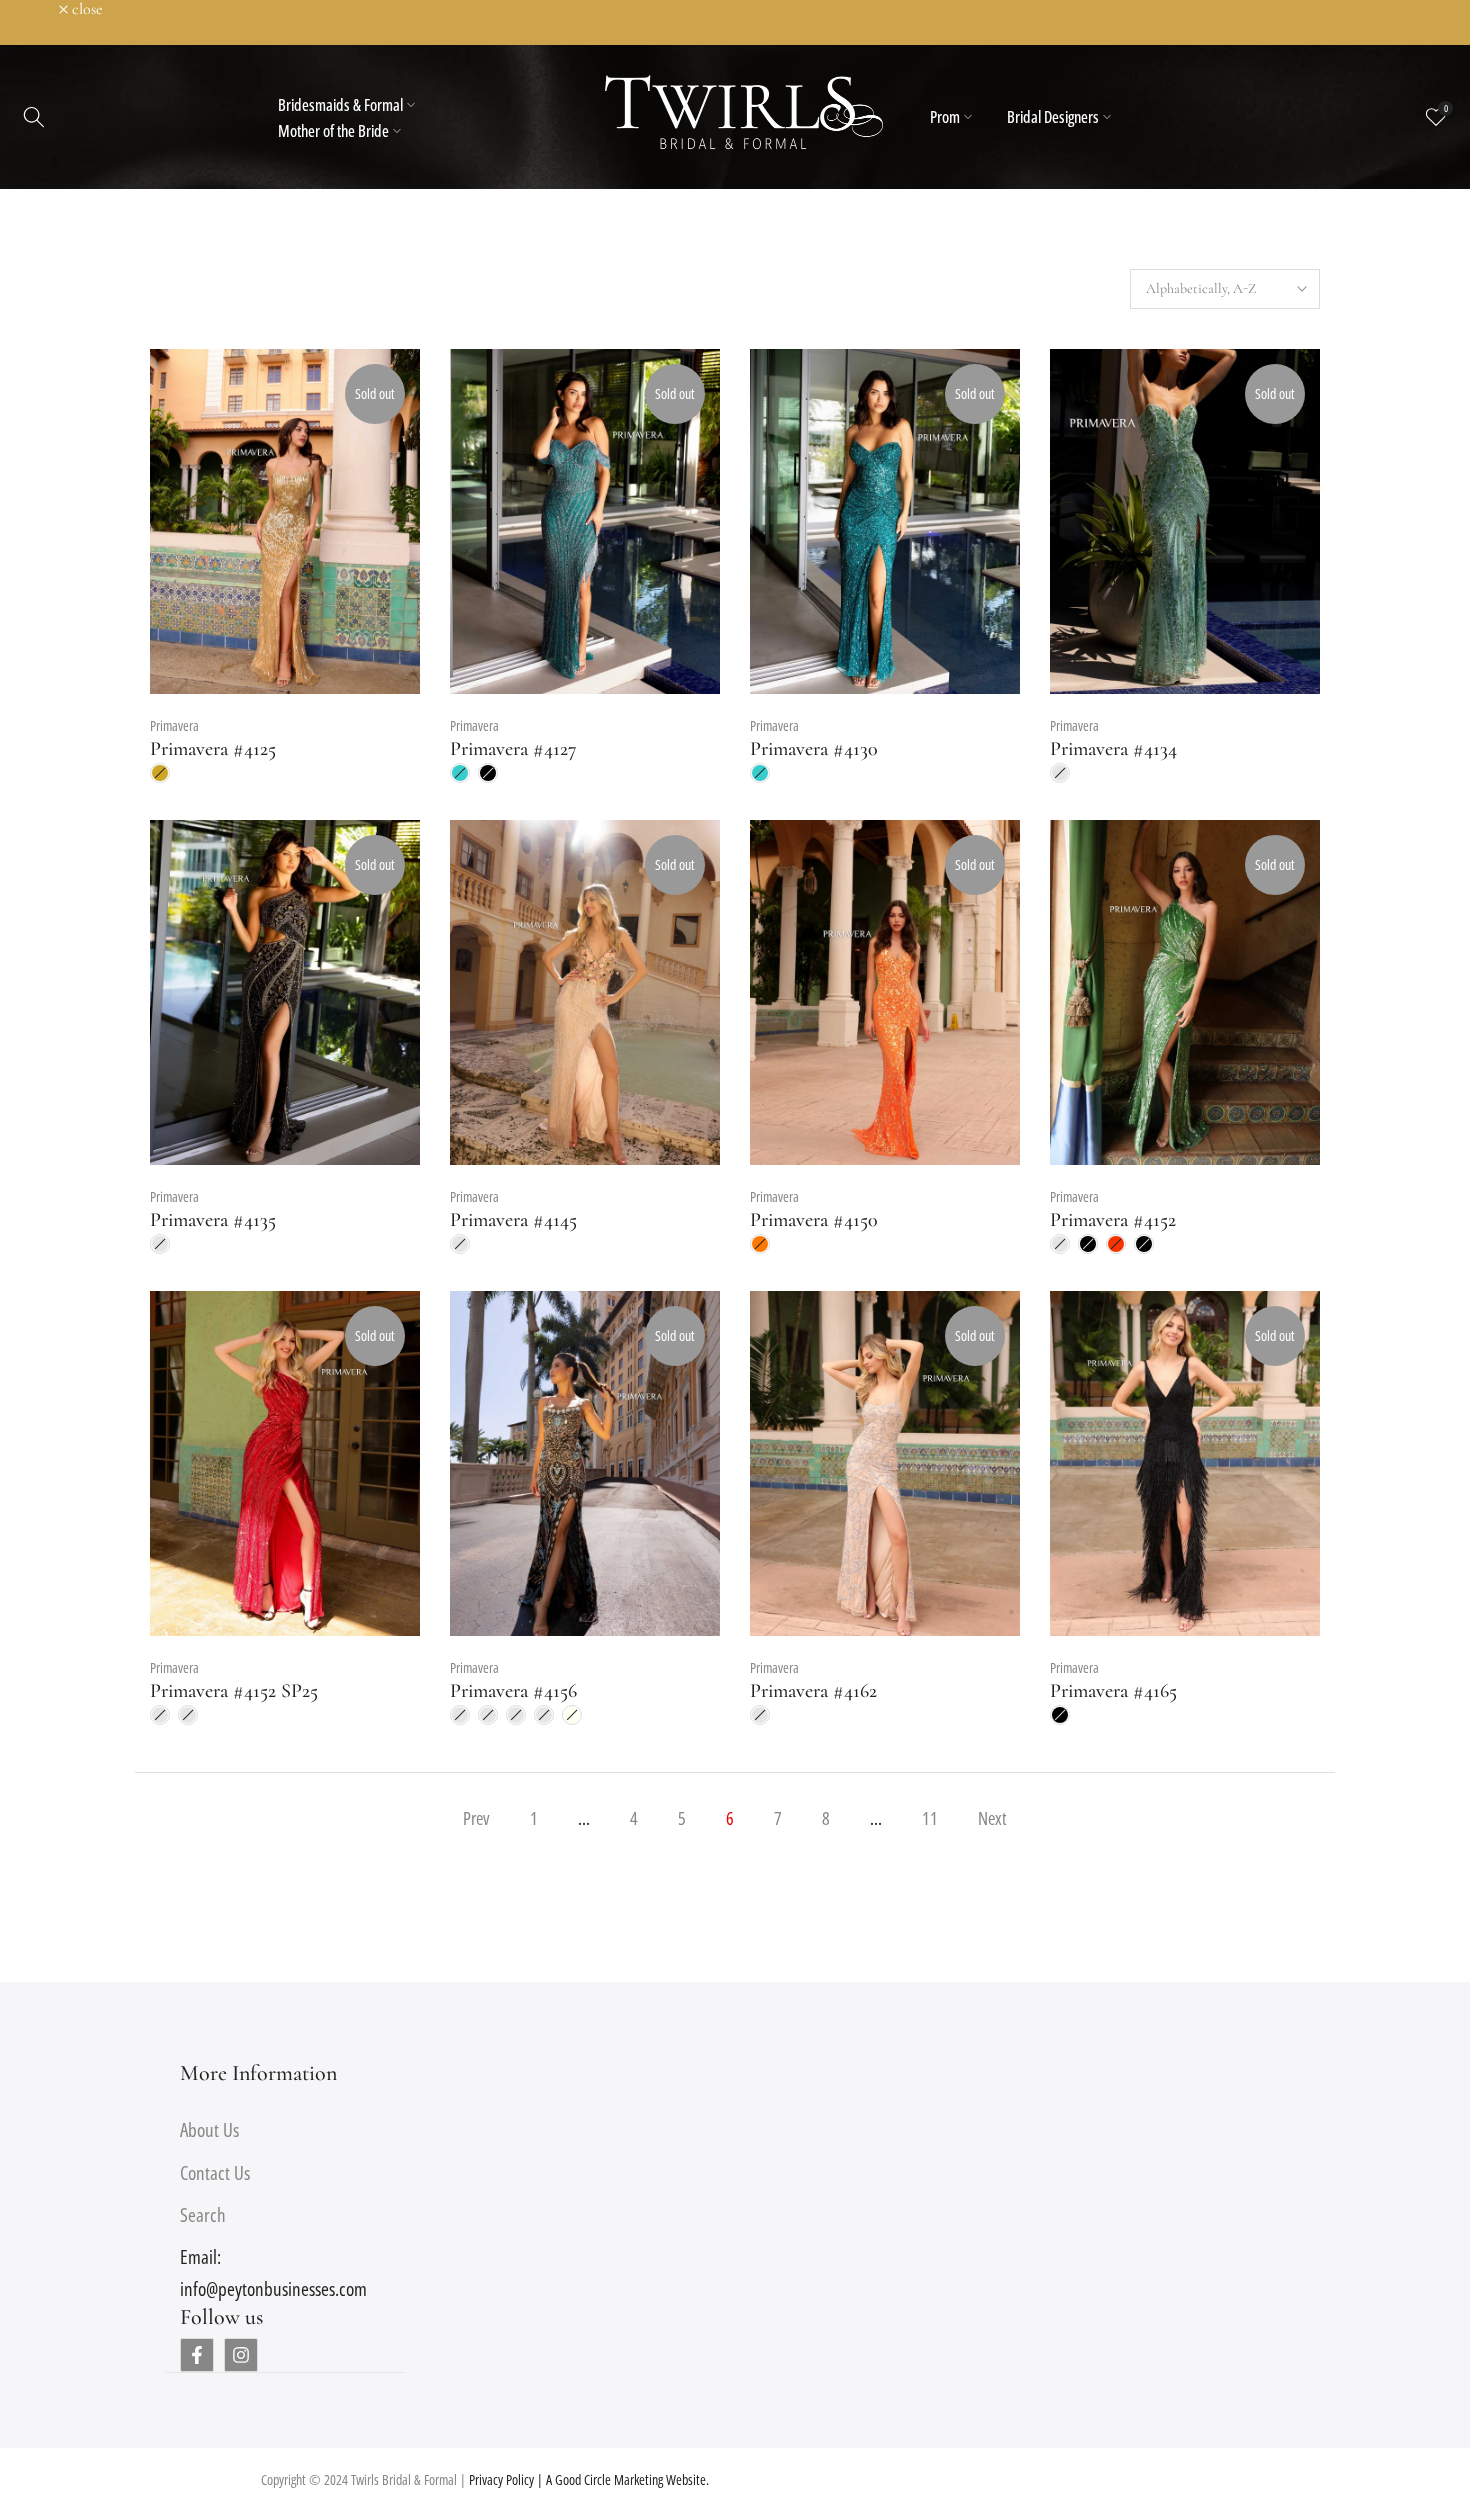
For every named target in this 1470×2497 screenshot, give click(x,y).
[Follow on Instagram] (241, 2355)
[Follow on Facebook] (197, 2355)
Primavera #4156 (513, 1691)
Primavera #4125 (213, 749)
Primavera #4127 (513, 749)
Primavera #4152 (1113, 1220)
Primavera (174, 725)
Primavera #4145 (513, 1220)
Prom (945, 117)
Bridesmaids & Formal (340, 105)
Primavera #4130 (814, 749)
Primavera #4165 (1113, 1691)
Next (992, 1818)
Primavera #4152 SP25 (234, 1691)
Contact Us (215, 2173)
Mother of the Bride (333, 131)
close (41, 9)
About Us (209, 2130)
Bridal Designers (1053, 117)
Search (203, 2215)
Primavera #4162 (813, 1691)
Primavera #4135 (213, 1220)
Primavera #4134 (1113, 749)
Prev (476, 1818)
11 (930, 1818)
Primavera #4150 (814, 1220)
